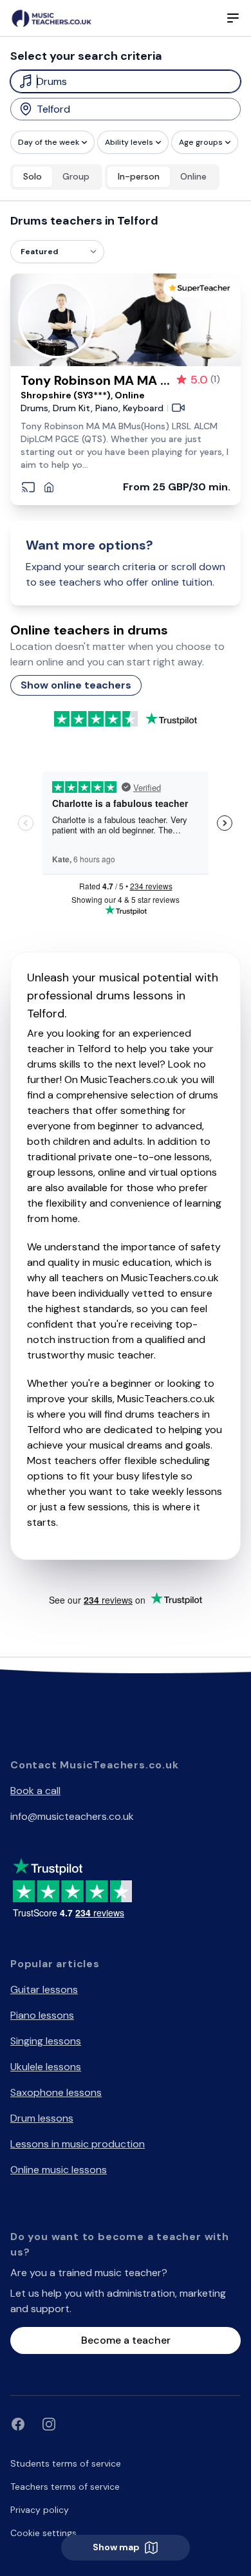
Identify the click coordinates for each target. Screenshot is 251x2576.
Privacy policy (40, 2510)
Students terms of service (66, 2463)
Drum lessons (42, 2118)
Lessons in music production (78, 2144)
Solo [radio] (33, 176)
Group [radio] (76, 176)
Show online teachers (76, 685)
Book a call (35, 1791)
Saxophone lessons (56, 2092)
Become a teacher (126, 2340)
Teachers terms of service (65, 2487)
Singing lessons (46, 2041)
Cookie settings (43, 2533)
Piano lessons (42, 2015)
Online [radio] (193, 176)
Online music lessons (59, 2170)
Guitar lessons (44, 1989)
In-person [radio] (139, 176)
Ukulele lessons (46, 2067)
